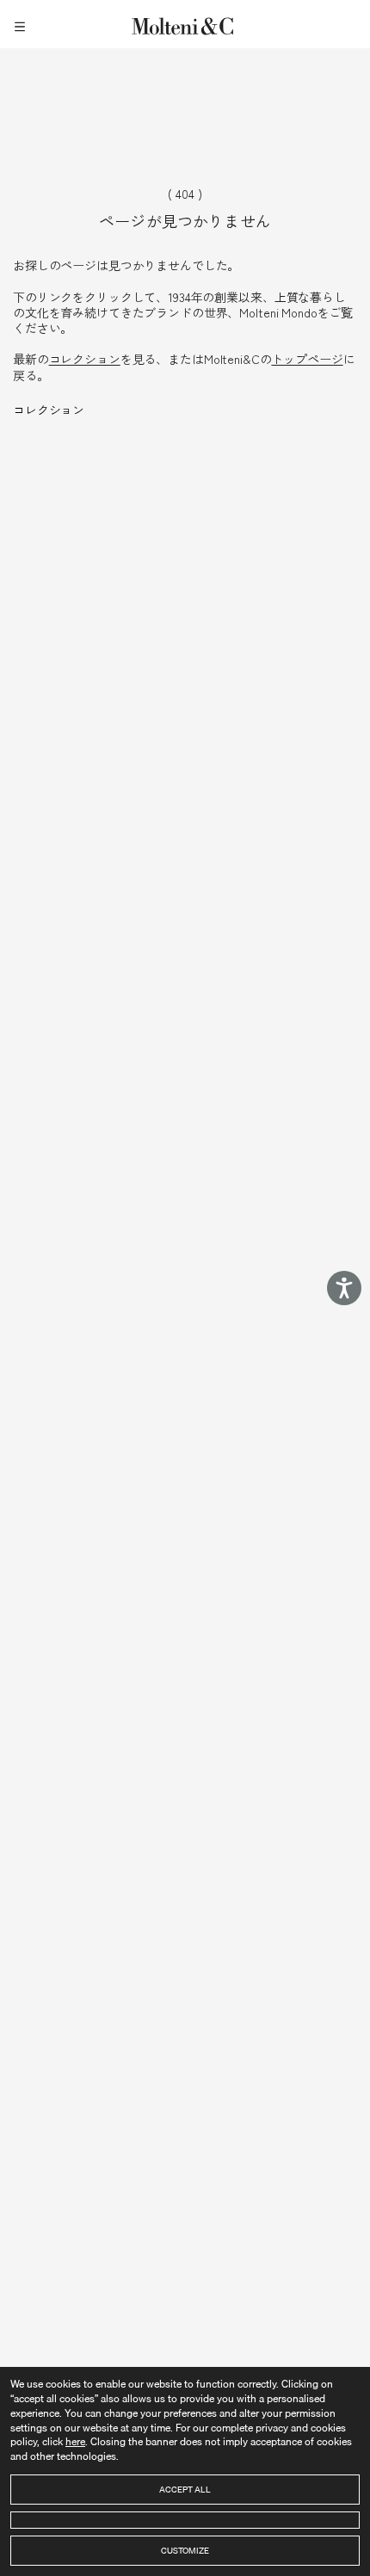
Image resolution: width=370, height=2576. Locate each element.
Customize (185, 2550)
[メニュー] (22, 24)
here (75, 2441)
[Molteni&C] (185, 24)
